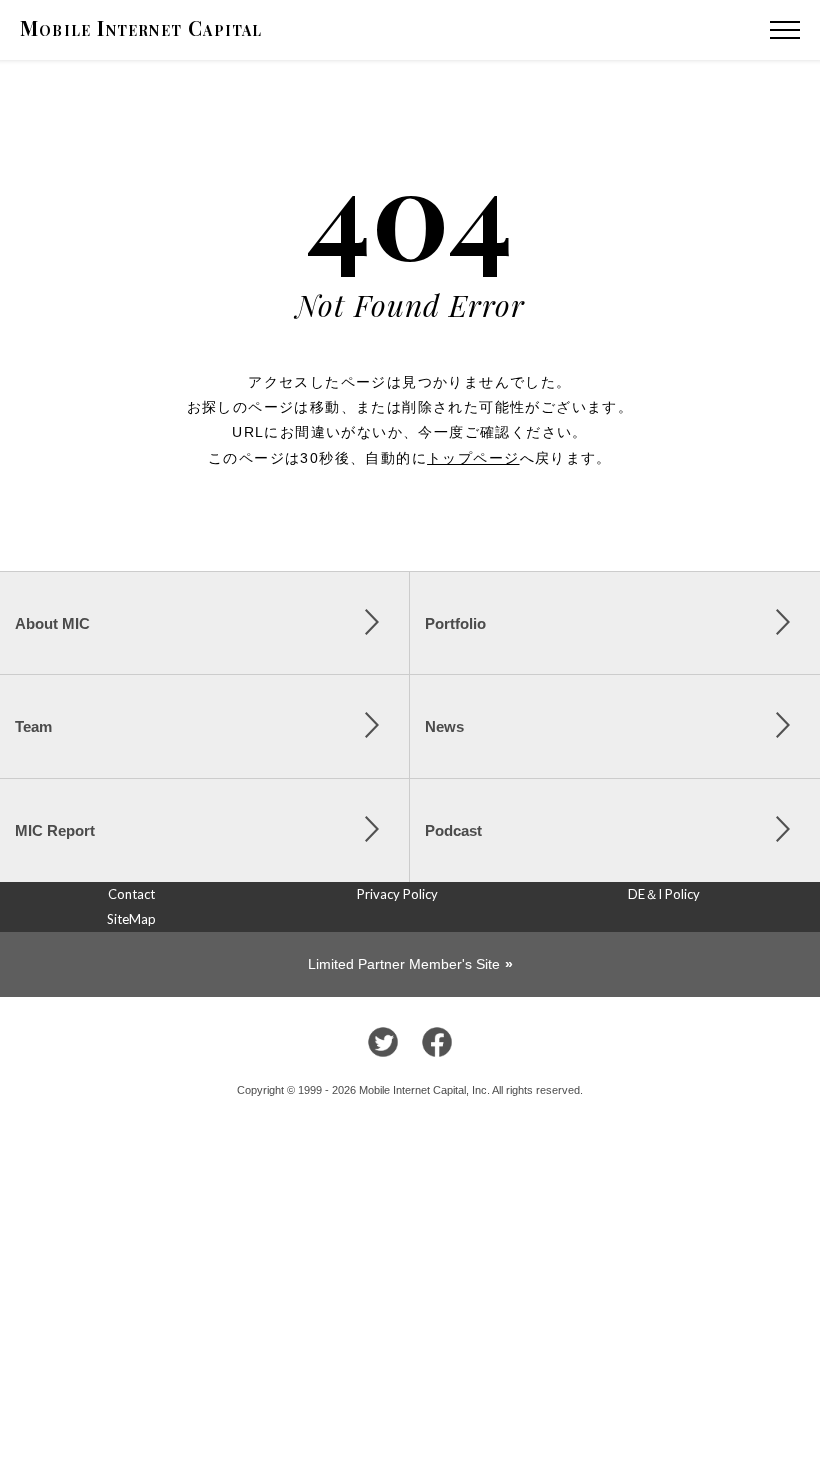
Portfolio (455, 623)
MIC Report (55, 830)
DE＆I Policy (664, 894)
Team (33, 726)
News (444, 726)
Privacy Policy (397, 894)
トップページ (473, 458)
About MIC (52, 623)
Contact (131, 894)
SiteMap (131, 919)
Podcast (453, 830)
